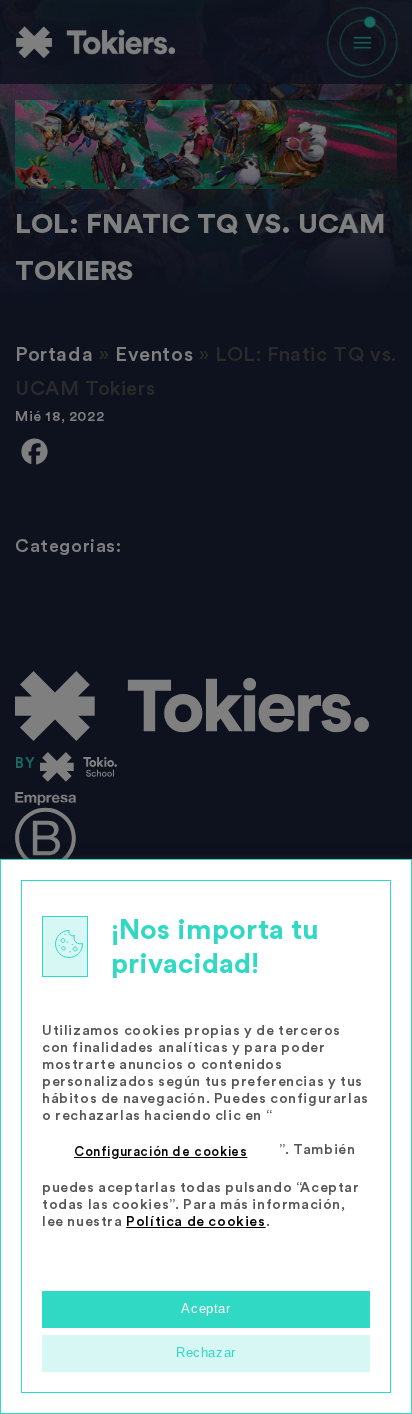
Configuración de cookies (160, 1151)
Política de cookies (195, 1222)
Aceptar (205, 1308)
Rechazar (206, 1352)
